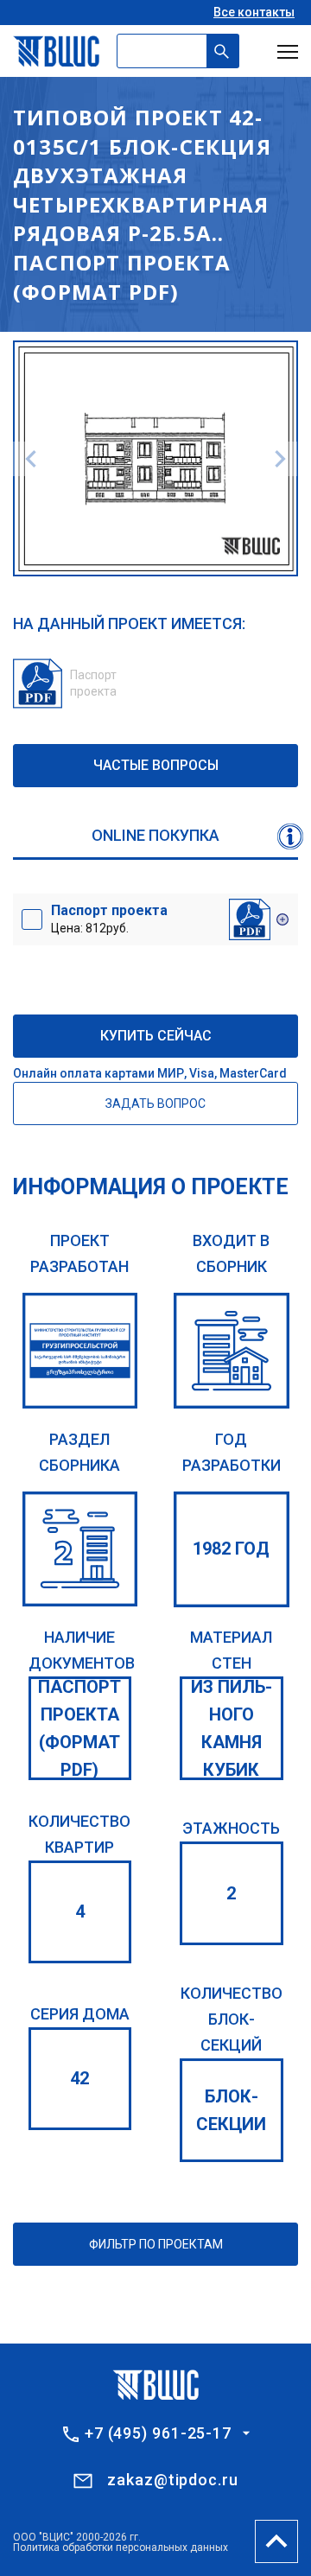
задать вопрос (155, 1104)
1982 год (231, 1549)
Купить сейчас (156, 1036)
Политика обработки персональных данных (121, 2547)
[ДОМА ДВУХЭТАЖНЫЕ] (80, 1549)
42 (79, 2078)
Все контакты (254, 12)
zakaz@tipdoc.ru (173, 2480)
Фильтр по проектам (156, 2244)
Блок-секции (231, 2110)
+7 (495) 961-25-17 (158, 2433)
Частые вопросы (156, 765)
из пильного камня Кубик (232, 1728)
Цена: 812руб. (109, 919)
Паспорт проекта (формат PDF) (79, 1728)
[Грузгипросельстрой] (80, 1351)
